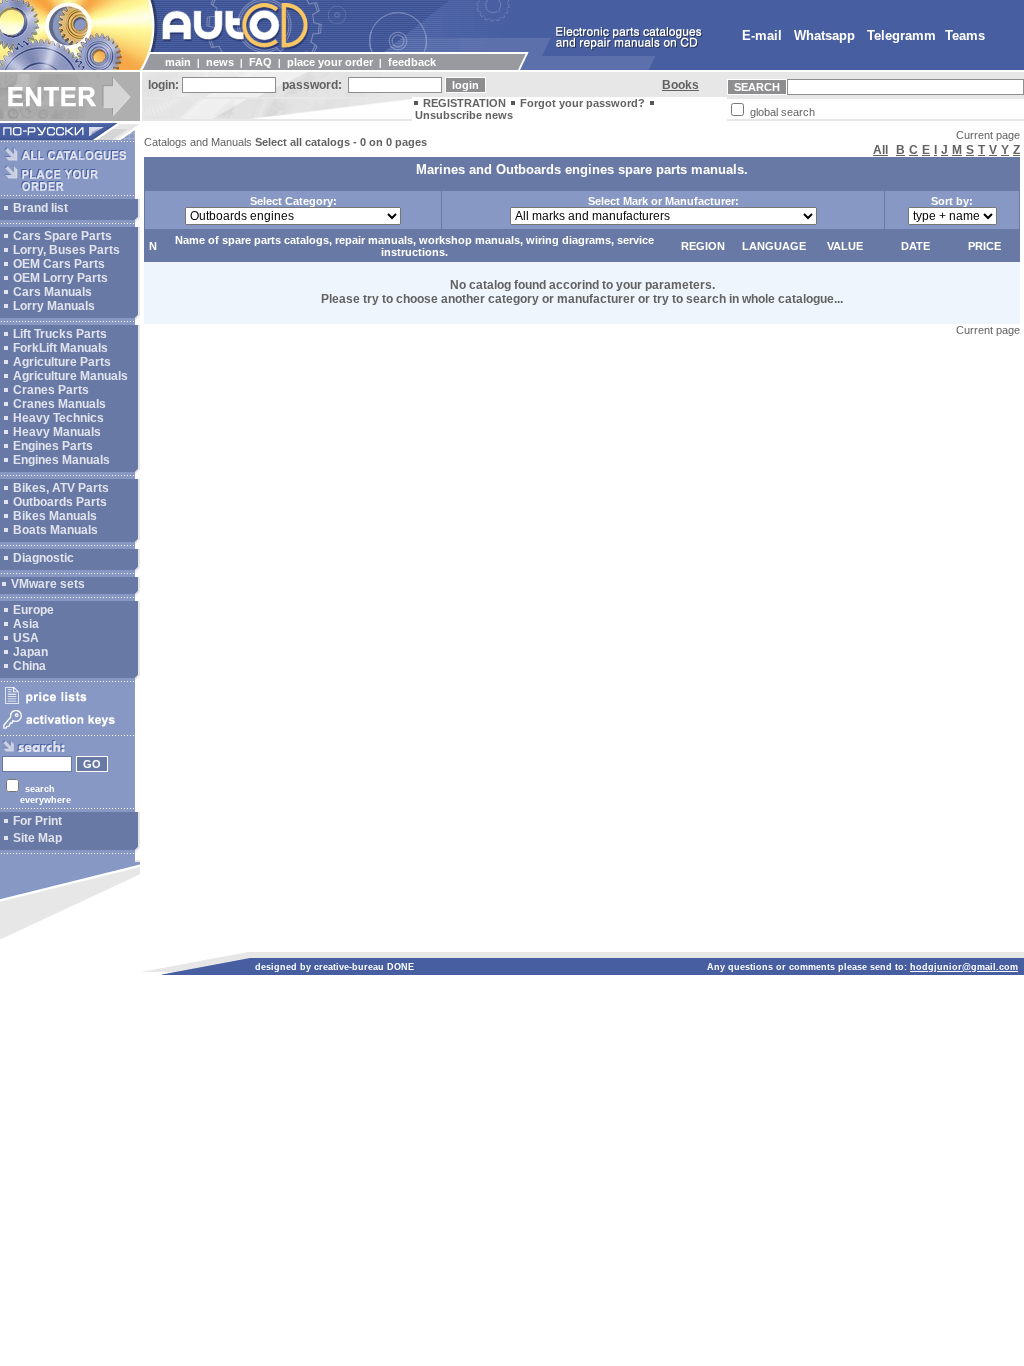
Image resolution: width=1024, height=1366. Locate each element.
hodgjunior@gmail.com (964, 967)
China (29, 666)
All (880, 150)
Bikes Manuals (55, 516)
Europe (33, 610)
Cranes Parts (51, 390)
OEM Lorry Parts (60, 278)
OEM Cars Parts (59, 264)
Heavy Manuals (57, 432)
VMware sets (48, 584)
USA (26, 638)
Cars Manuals (52, 292)
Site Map (37, 838)
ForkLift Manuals (60, 348)
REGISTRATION (464, 103)
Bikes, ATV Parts (61, 488)
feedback (412, 62)
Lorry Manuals (54, 306)
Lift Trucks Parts (60, 334)
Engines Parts (53, 446)
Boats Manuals (55, 530)
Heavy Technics (58, 418)
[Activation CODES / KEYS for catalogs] (67, 730)
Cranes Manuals (59, 404)
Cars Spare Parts (62, 236)
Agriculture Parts (62, 362)
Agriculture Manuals (70, 376)
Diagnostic (43, 558)
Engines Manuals (61, 460)
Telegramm (901, 35)
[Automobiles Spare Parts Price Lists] (67, 703)
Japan (30, 652)
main (178, 62)
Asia (26, 624)
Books (680, 85)
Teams (965, 35)
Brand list (40, 208)
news (220, 62)
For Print (37, 821)
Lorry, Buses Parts (66, 250)
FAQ (260, 62)
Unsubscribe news (464, 115)
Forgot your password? (582, 103)
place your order (330, 62)
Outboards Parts (60, 502)
